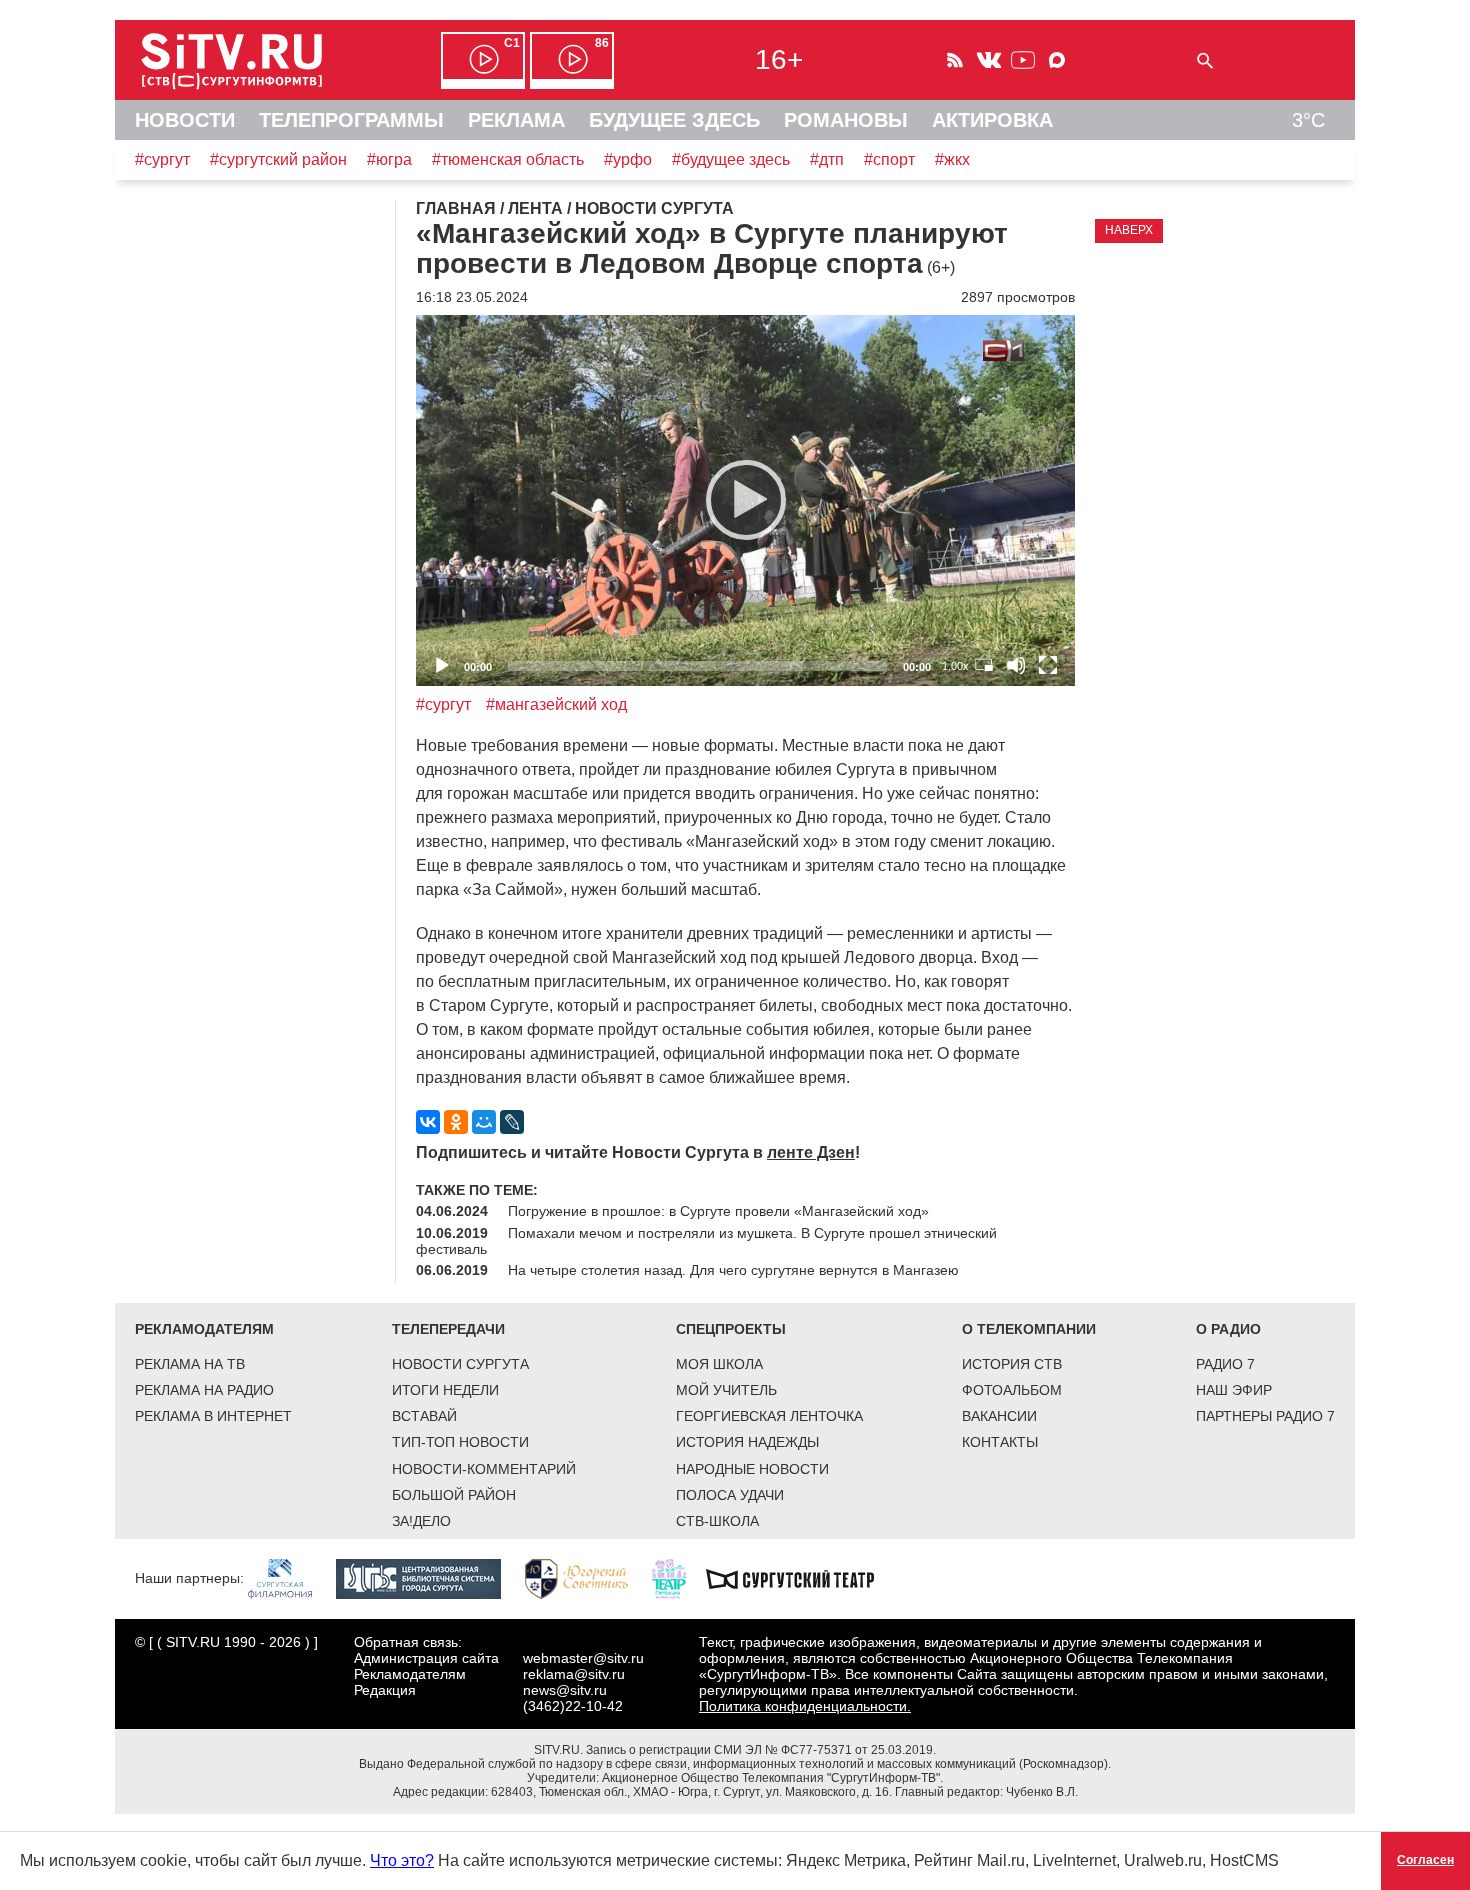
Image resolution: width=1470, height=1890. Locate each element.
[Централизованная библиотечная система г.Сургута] (428, 1577)
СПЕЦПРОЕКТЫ (731, 1329)
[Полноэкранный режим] (1048, 665)
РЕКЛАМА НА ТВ (190, 1364)
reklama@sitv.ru (574, 1674)
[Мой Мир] (484, 1122)
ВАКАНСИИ (999, 1416)
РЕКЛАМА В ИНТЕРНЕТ (213, 1416)
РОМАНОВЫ (846, 120)
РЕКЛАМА (516, 120)
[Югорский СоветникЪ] (586, 1577)
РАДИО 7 (1225, 1364)
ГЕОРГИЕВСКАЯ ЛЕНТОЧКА (769, 1416)
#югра (389, 159)
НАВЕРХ (1129, 230)
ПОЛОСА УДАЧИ (730, 1495)
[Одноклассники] (456, 1122)
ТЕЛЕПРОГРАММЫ (351, 120)
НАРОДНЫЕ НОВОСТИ (752, 1469)
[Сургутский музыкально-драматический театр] (800, 1577)
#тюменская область (508, 159)
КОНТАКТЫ (1000, 1442)
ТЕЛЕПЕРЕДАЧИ (448, 1329)
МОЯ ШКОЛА (719, 1364)
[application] (745, 500)
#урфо (628, 159)
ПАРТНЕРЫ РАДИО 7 (1265, 1416)
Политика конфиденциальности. (805, 1706)
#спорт (889, 159)
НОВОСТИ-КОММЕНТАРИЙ (484, 1469)
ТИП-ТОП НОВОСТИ (460, 1442)
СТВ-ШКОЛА (717, 1521)
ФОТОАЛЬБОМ (1012, 1390)
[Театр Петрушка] (679, 1577)
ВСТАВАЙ (424, 1416)
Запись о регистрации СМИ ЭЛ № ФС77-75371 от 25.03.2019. (761, 1750)
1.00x (955, 666)
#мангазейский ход (556, 704)
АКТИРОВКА (992, 120)
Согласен (1425, 1860)
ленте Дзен (811, 1152)
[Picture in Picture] (984, 665)
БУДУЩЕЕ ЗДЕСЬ (674, 120)
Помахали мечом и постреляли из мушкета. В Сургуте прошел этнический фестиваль (706, 1241)
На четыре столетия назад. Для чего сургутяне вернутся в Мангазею (733, 1270)
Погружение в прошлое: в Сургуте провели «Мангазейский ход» (718, 1211)
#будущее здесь (731, 159)
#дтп (827, 159)
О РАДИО (1228, 1329)
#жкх (952, 159)
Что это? (402, 1860)
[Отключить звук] (1016, 665)
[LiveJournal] (512, 1122)
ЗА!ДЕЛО (421, 1521)
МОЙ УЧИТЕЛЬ (726, 1390)
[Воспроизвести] (746, 500)
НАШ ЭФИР (1234, 1390)
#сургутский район (278, 159)
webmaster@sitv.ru (583, 1658)
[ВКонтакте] (428, 1122)
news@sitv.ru (565, 1690)
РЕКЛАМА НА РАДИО (204, 1390)
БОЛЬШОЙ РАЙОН (454, 1495)
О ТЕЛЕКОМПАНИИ (1029, 1329)
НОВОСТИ (185, 120)
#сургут (162, 159)
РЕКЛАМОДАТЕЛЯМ (204, 1329)
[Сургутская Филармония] (290, 1577)
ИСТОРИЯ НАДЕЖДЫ (747, 1442)
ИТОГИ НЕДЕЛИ (445, 1390)
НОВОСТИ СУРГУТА (460, 1364)
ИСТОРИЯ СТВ (1012, 1364)
